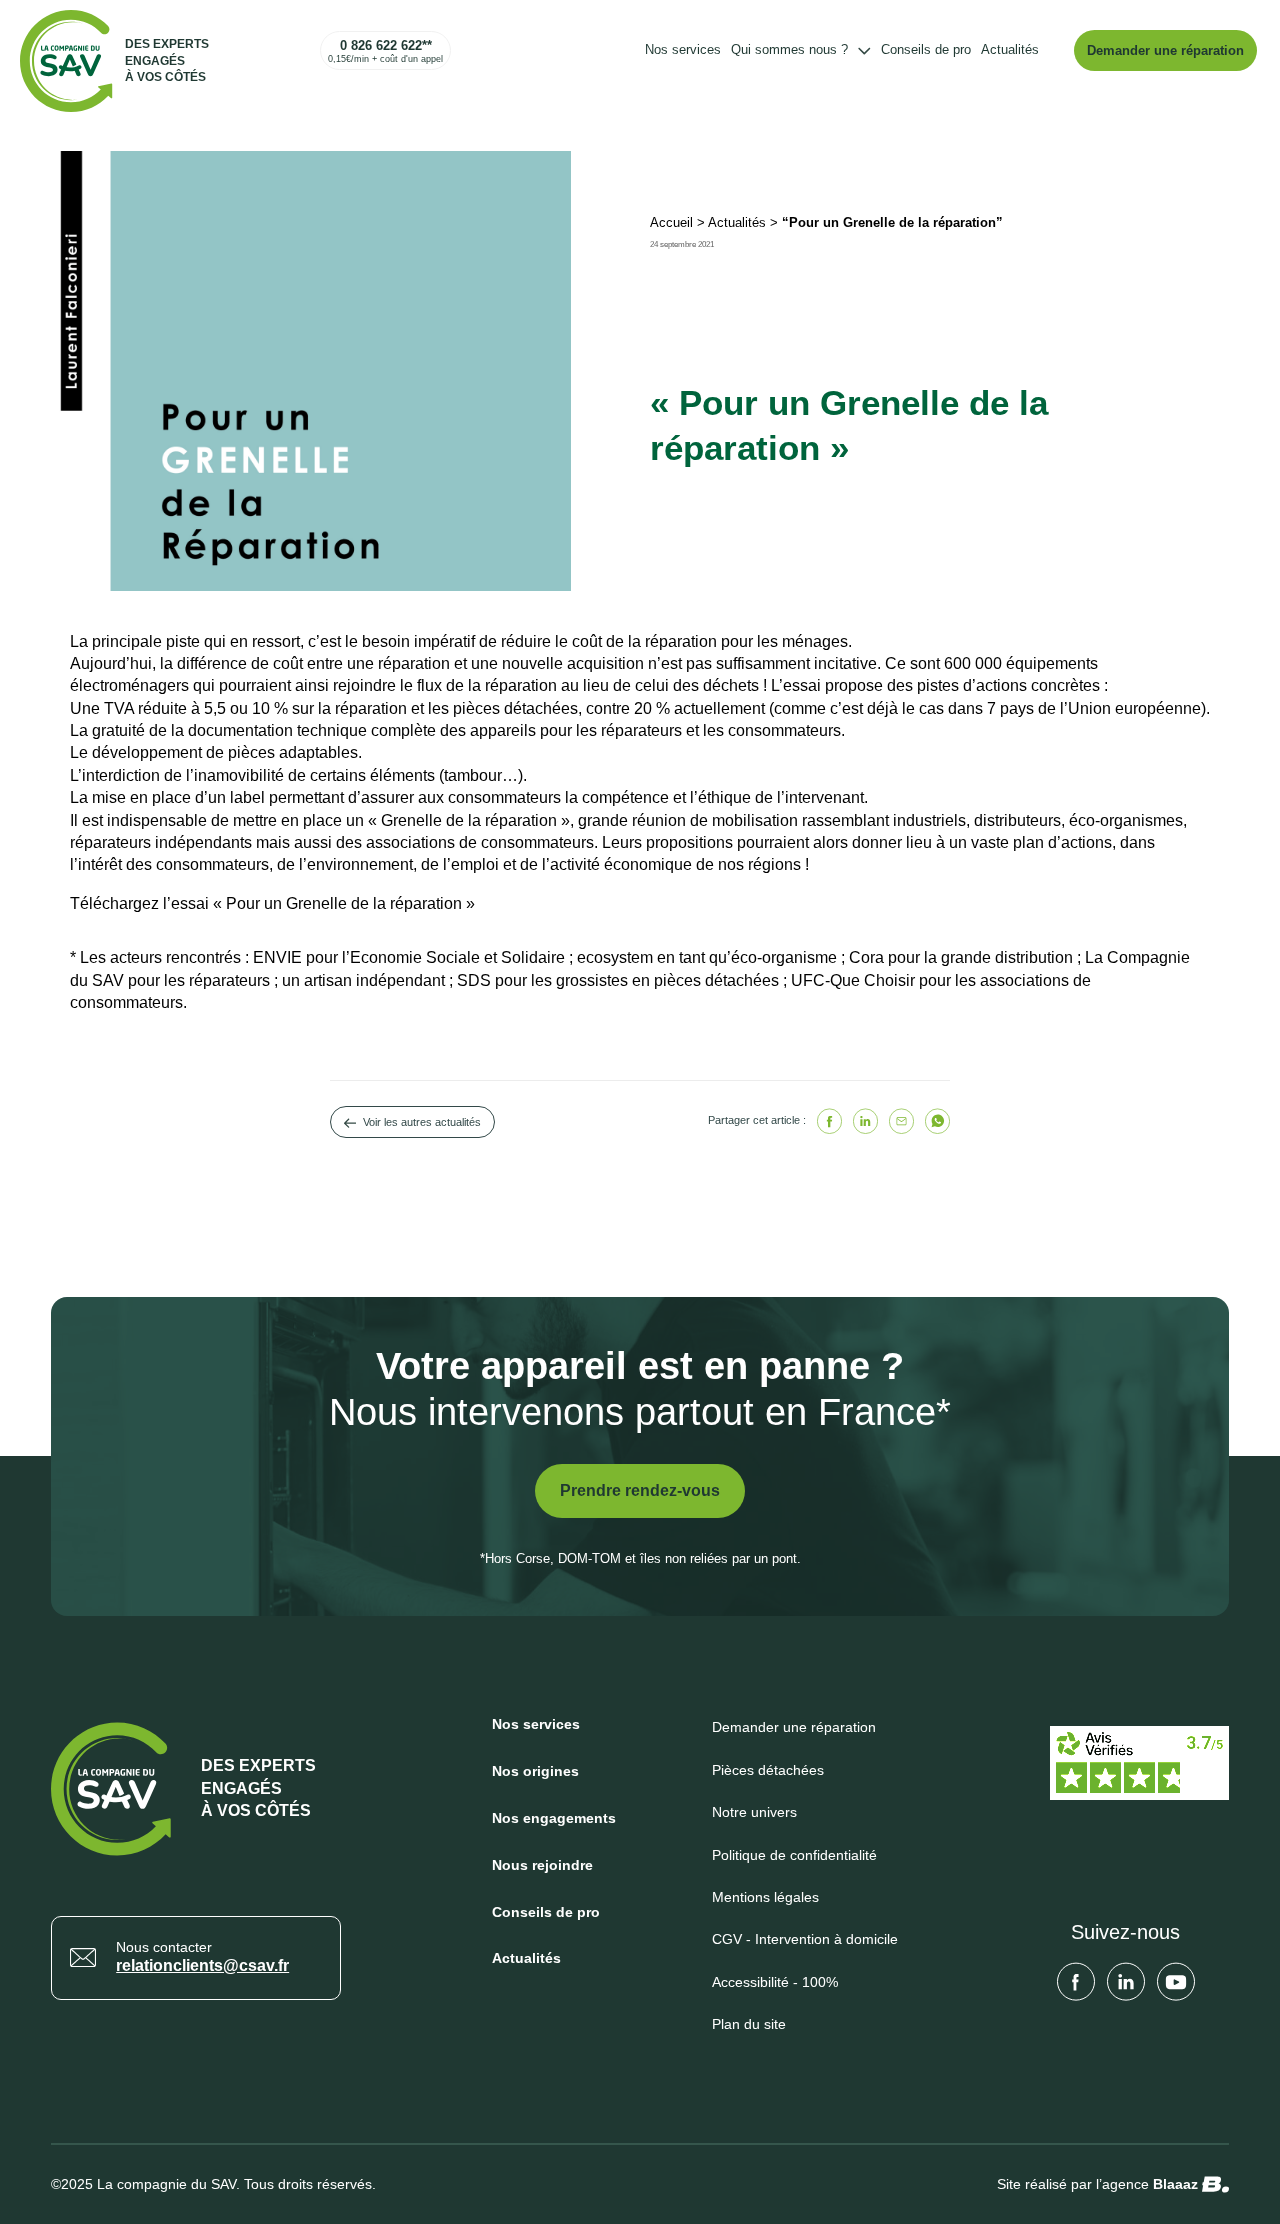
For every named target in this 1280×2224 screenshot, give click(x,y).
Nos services (683, 49)
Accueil (671, 222)
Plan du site (749, 2024)
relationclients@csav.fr (202, 1965)
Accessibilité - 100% (775, 1982)
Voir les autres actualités (422, 1122)
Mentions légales (765, 1897)
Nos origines (535, 1771)
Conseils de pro (926, 49)
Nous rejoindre (542, 1865)
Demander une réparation (1165, 50)
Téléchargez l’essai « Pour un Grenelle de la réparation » (272, 903)
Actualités (1010, 49)
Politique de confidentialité (794, 1855)
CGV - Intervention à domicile (805, 1939)
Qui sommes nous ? (789, 49)
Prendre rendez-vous (640, 1490)
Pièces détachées (768, 1770)
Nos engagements (554, 1818)
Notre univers (754, 1812)
